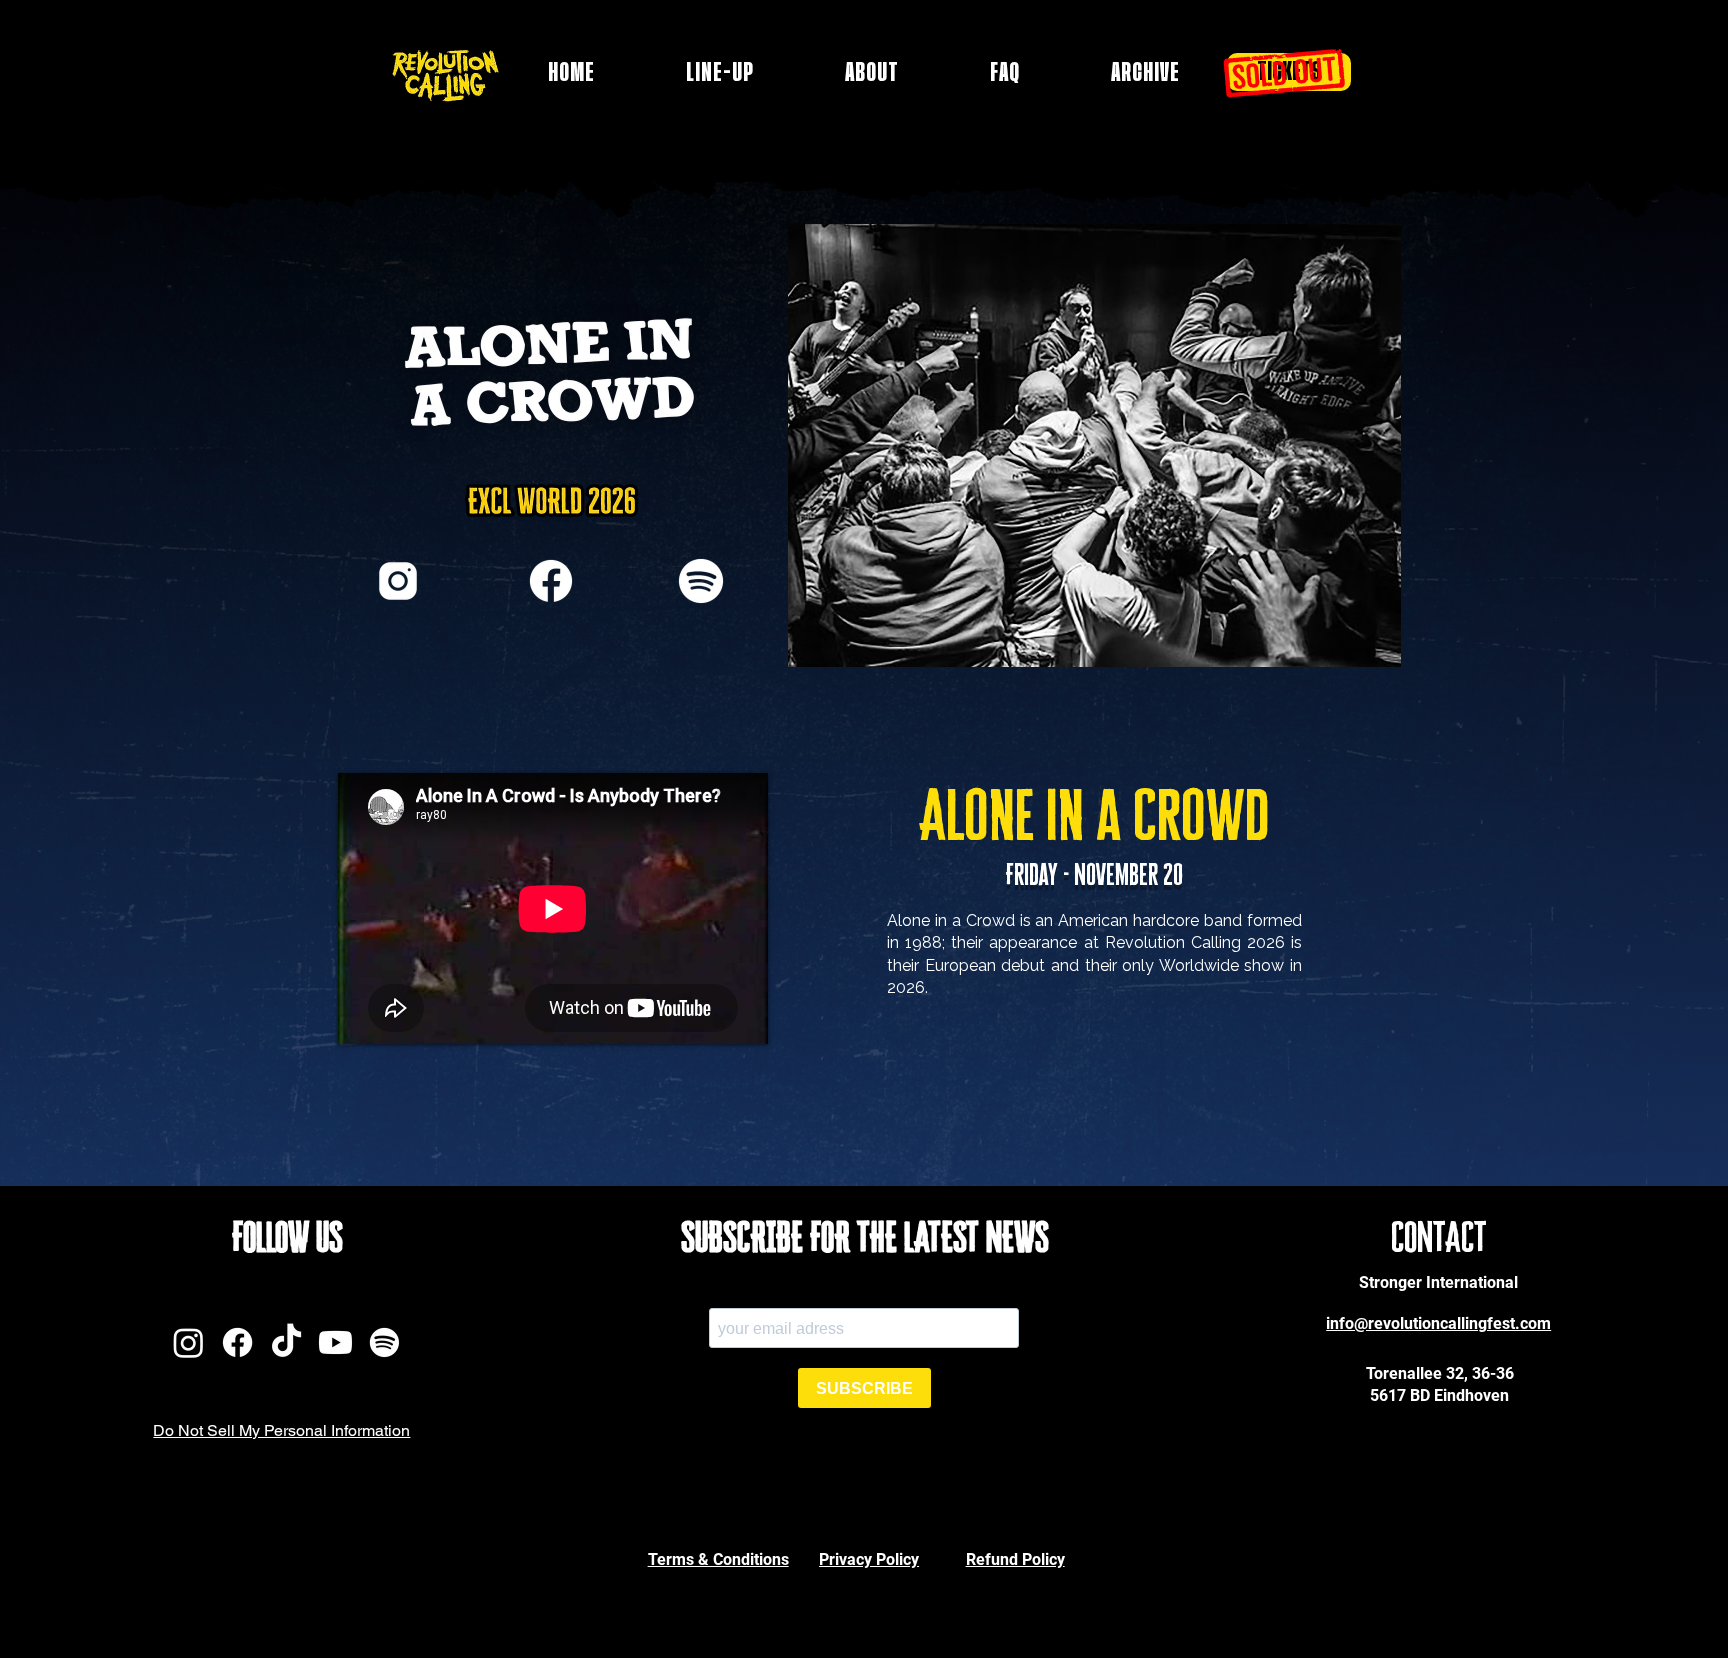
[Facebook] (237, 1342)
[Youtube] (335, 1342)
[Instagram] (188, 1342)
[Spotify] (384, 1342)
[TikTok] (286, 1342)
